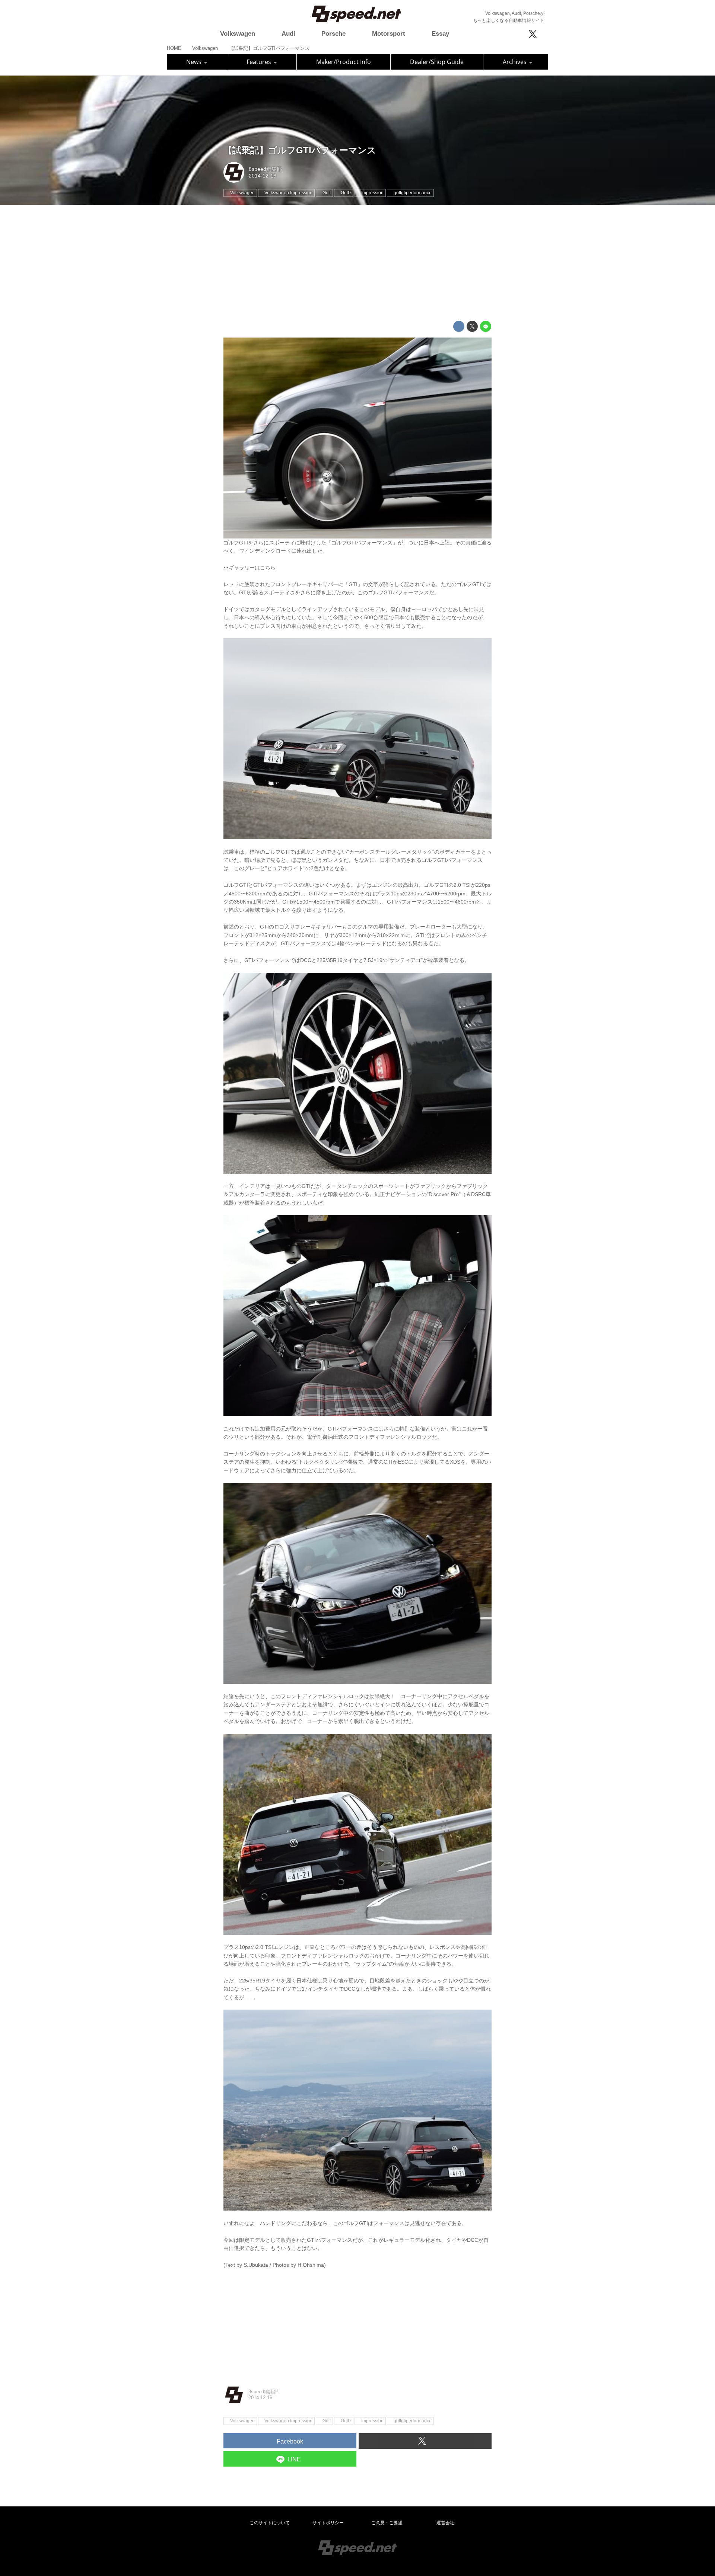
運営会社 (445, 2523)
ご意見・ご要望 (387, 2523)
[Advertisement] (357, 263)
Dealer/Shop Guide (437, 62)
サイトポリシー (328, 2523)
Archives (515, 62)
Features (260, 62)
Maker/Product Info (344, 62)
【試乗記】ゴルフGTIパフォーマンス (300, 150)
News (195, 62)
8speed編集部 (265, 169)
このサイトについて (270, 2523)
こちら (268, 568)
